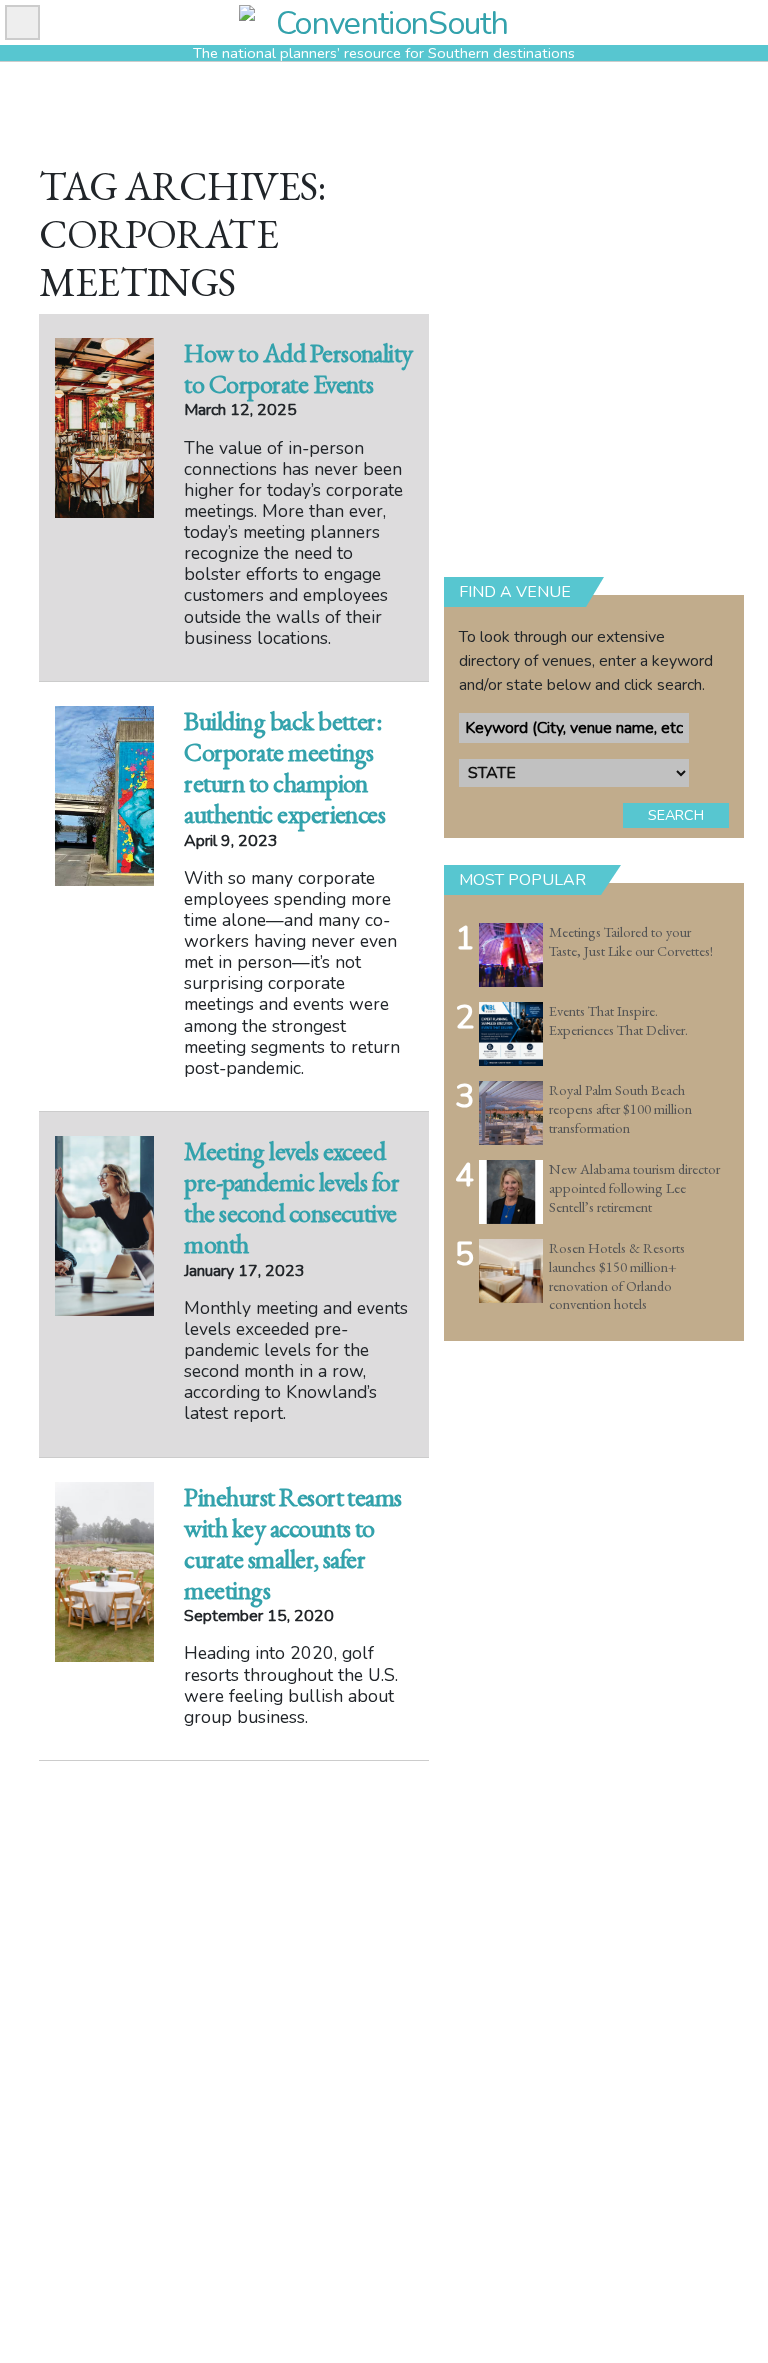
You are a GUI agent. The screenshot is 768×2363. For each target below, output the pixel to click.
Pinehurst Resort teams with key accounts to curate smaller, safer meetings (293, 1544)
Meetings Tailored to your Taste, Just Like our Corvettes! (631, 941)
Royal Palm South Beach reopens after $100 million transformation (620, 1108)
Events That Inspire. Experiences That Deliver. (618, 1020)
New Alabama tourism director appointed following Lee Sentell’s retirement (634, 1187)
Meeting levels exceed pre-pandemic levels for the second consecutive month (291, 1198)
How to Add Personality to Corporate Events (298, 368)
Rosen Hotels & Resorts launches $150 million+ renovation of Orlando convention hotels (617, 1276)
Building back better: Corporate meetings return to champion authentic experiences (284, 768)
